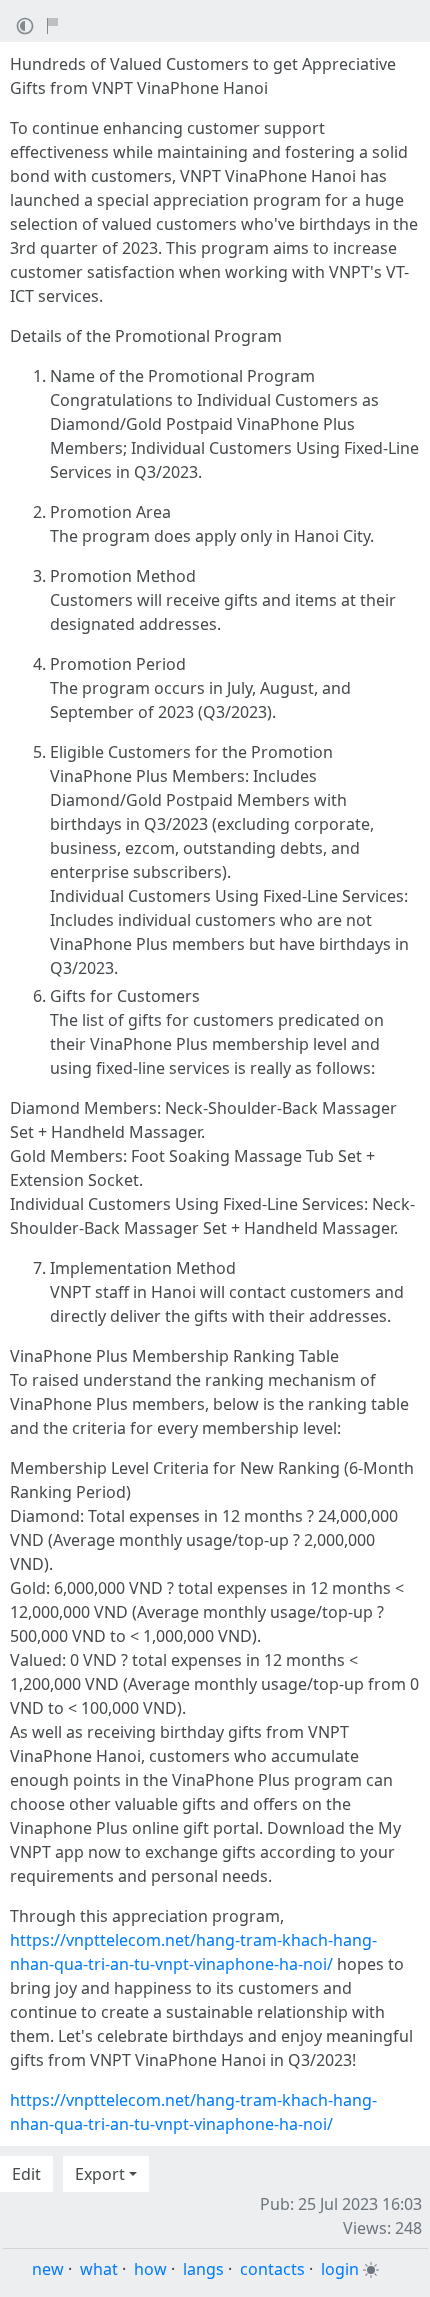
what (99, 2269)
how (150, 2269)
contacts (272, 2269)
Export (100, 2174)
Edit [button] (26, 2174)
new (48, 2269)
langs (203, 2269)
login (340, 2269)
